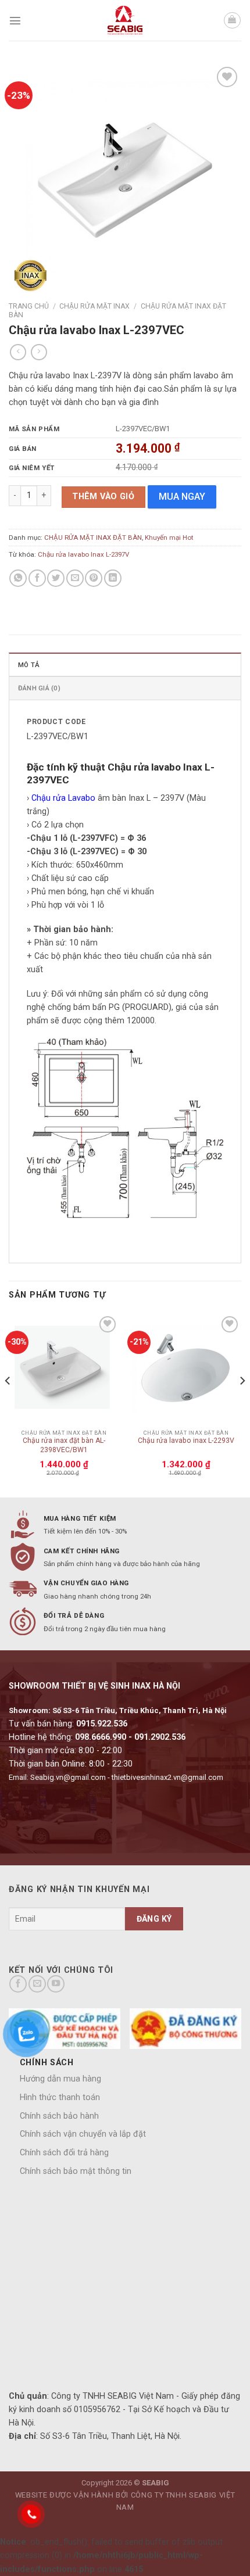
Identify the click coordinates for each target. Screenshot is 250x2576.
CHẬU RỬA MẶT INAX (94, 306)
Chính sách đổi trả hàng (64, 2153)
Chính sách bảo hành (59, 2116)
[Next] (242, 1404)
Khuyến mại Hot (169, 538)
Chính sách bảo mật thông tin (76, 2171)
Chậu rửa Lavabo (63, 798)
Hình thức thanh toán (60, 2097)
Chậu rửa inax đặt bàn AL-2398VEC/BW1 (64, 1445)
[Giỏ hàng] (232, 21)
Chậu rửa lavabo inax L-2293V (186, 1441)
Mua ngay (182, 497)
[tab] (125, 664)
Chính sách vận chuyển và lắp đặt (83, 2134)
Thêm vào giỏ (103, 497)
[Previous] (8, 1404)
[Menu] (15, 20)
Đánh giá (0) (39, 688)
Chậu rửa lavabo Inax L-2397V (83, 554)
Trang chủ (29, 306)
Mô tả (29, 665)
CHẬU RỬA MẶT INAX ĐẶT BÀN (93, 538)
